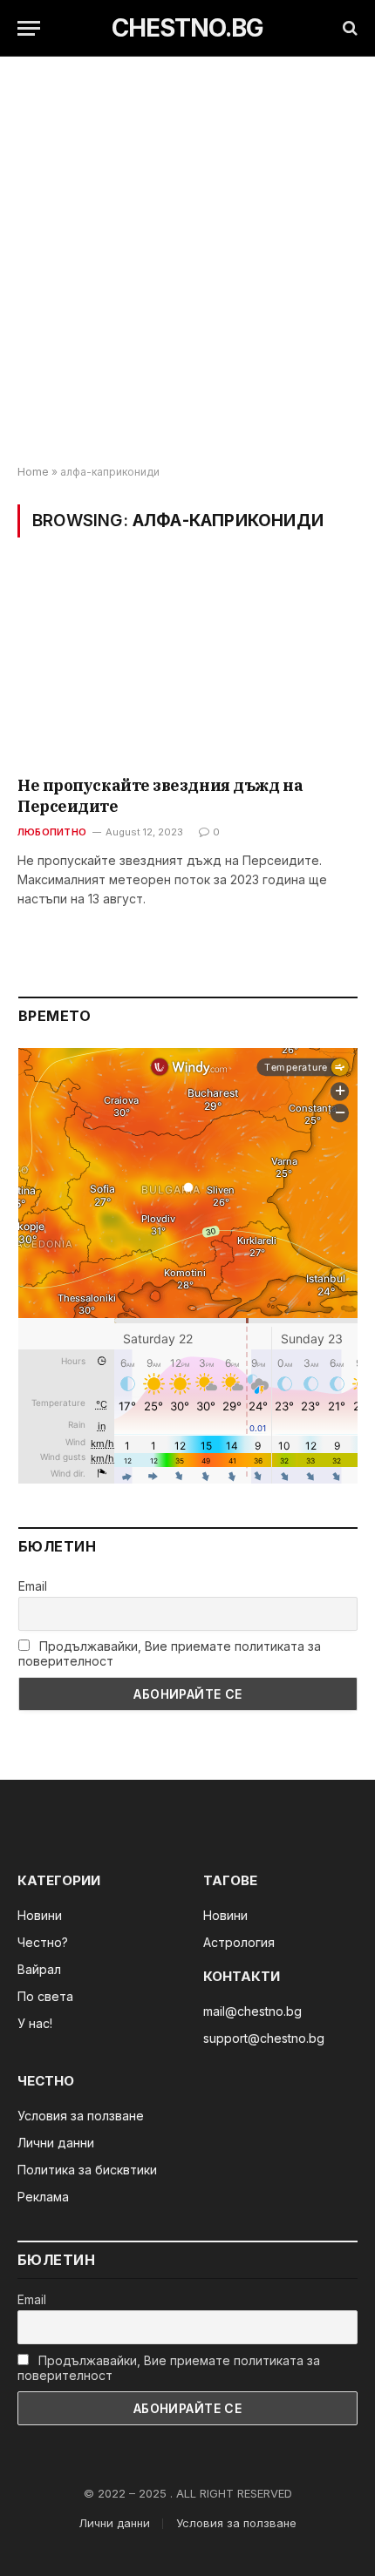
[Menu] (29, 28)
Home (33, 472)
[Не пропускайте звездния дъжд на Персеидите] (187, 668)
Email (33, 1586)
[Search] (348, 28)
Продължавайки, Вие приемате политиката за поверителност (170, 1653)
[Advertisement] (187, 261)
